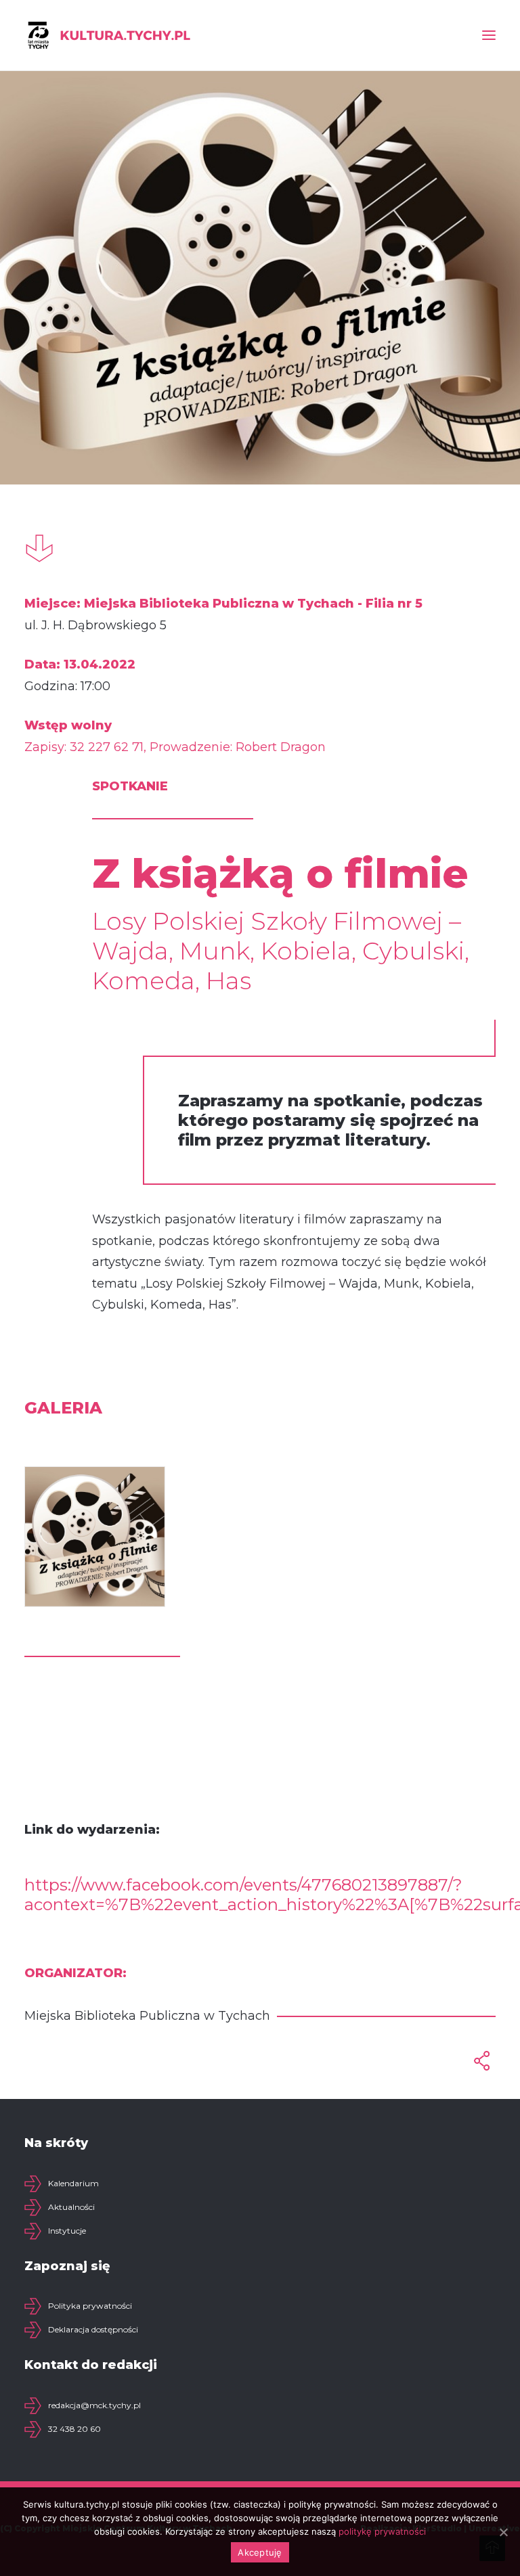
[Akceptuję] (503, 2532)
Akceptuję (260, 2552)
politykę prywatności (382, 2531)
